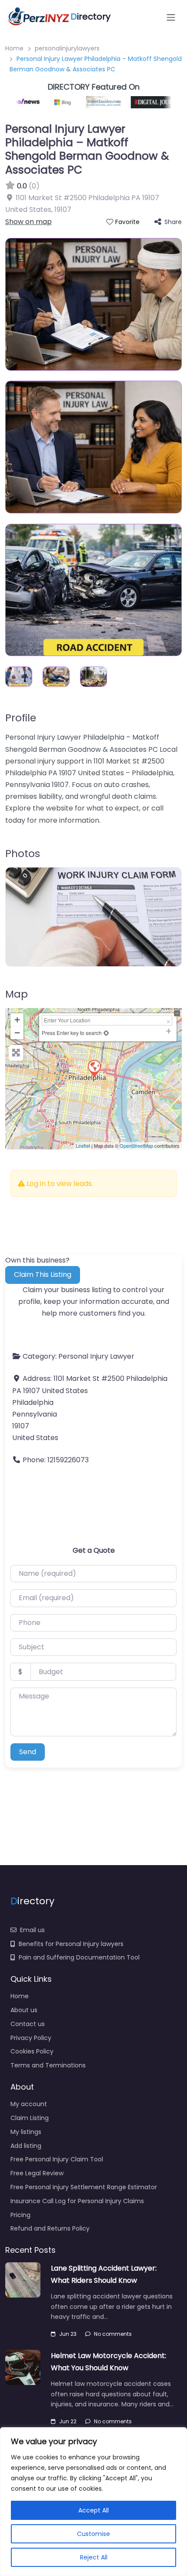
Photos (23, 853)
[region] (93, 2502)
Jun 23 (68, 2334)
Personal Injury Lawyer (96, 1356)
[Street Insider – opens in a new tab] (95, 102)
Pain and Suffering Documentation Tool (79, 1957)
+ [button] (17, 1020)
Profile (21, 718)
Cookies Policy (32, 2051)
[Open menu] (171, 17)
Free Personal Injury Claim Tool (57, 2159)
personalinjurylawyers (67, 48)
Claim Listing (30, 2118)
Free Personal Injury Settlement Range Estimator (84, 2187)
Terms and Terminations (48, 2065)
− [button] (17, 1033)
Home (14, 48)
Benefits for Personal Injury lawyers (71, 1944)
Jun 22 (68, 2421)
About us (24, 2010)
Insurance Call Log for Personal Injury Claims (77, 2201)
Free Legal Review (37, 2173)
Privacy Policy (31, 2038)
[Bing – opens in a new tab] (56, 102)
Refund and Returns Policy (50, 2228)
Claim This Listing (43, 1275)
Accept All (93, 2510)
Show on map (28, 222)
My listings (26, 2132)
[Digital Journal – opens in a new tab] (151, 102)
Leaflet (83, 1146)
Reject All (94, 2557)
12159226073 (68, 1460)
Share (173, 222)
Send (28, 1752)
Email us (32, 1930)
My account (29, 2104)
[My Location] (106, 1033)
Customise (93, 2534)
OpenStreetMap (136, 1146)
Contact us (28, 2024)
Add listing (26, 2146)
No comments (113, 2334)
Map (17, 994)
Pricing (20, 2215)
